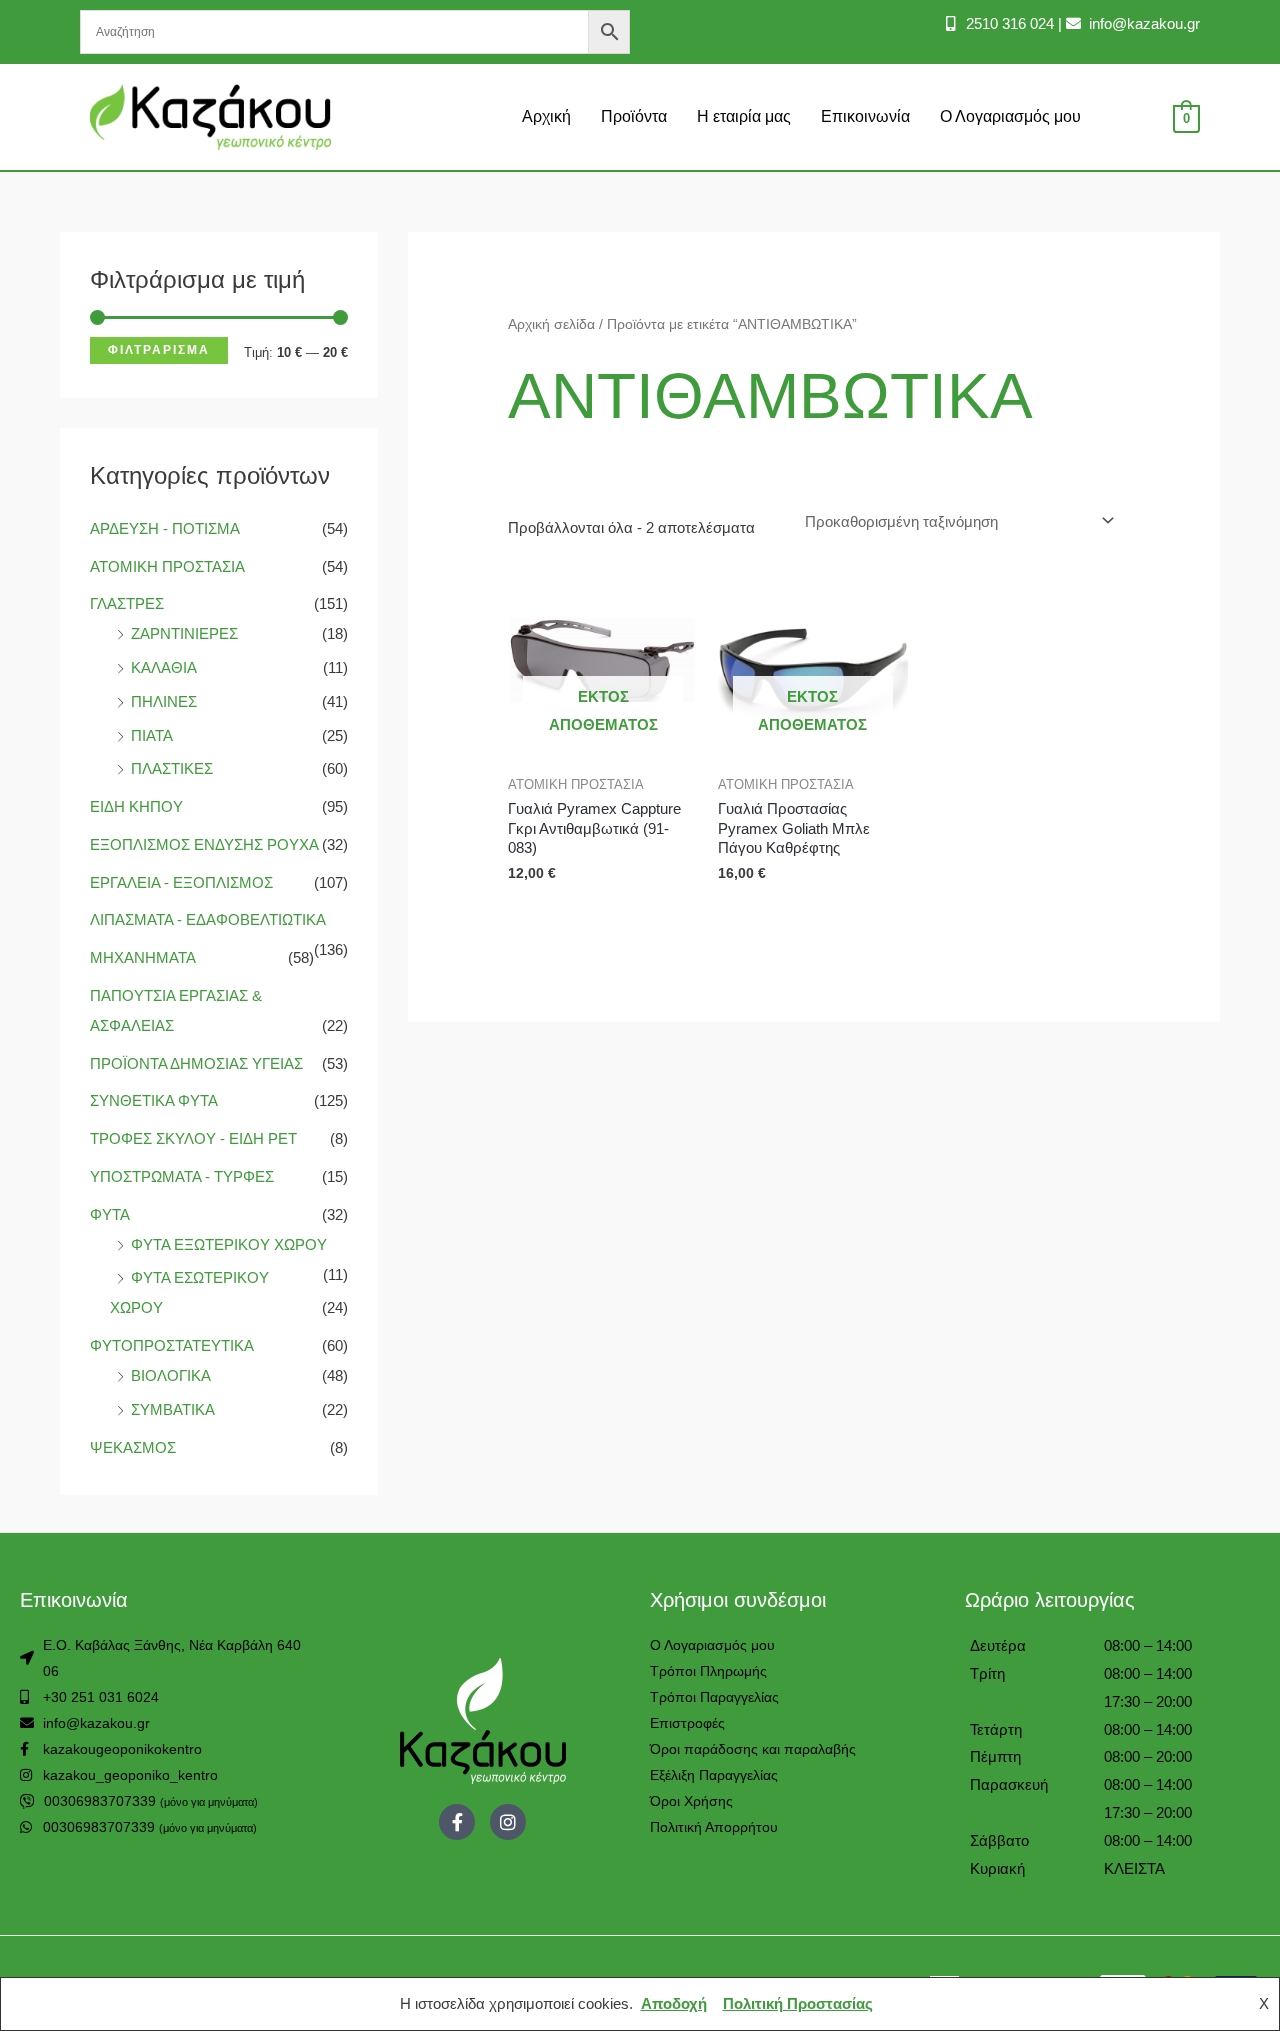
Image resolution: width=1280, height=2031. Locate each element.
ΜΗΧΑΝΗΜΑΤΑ (142, 957)
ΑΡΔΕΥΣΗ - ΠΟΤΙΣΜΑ (164, 528)
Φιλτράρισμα (159, 350)
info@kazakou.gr (1142, 23)
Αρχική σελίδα (551, 324)
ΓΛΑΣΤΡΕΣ (127, 603)
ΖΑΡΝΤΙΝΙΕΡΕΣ (184, 633)
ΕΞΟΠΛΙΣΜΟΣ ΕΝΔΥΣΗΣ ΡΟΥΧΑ (204, 844)
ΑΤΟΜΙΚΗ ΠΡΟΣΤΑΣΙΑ (167, 566)
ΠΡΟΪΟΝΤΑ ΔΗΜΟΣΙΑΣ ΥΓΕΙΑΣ (196, 1063)
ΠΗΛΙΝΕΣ (164, 701)
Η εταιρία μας (744, 116)
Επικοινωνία (865, 116)
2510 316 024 (1008, 23)
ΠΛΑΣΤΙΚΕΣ (172, 768)
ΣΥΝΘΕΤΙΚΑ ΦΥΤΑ (153, 1100)
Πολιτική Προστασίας (798, 2003)
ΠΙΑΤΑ (151, 735)
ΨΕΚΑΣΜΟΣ (133, 1447)
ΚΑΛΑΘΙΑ (163, 667)
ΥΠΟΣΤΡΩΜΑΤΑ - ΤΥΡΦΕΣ (182, 1176)
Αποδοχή (674, 2003)
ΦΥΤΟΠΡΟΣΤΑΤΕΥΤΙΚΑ (171, 1345)
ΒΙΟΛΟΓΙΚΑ (170, 1375)
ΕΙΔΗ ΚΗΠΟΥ (136, 806)
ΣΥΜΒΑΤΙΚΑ (172, 1409)
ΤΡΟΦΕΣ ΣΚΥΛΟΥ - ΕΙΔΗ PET (193, 1138)
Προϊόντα (634, 116)
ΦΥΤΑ (109, 1214)
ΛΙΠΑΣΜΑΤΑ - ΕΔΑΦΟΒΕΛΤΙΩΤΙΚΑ (207, 919)
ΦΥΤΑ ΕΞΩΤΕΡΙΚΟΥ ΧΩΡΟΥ (229, 1244)
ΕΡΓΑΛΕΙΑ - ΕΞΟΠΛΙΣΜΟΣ (181, 882)
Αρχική (546, 116)
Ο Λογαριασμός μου (1010, 116)
